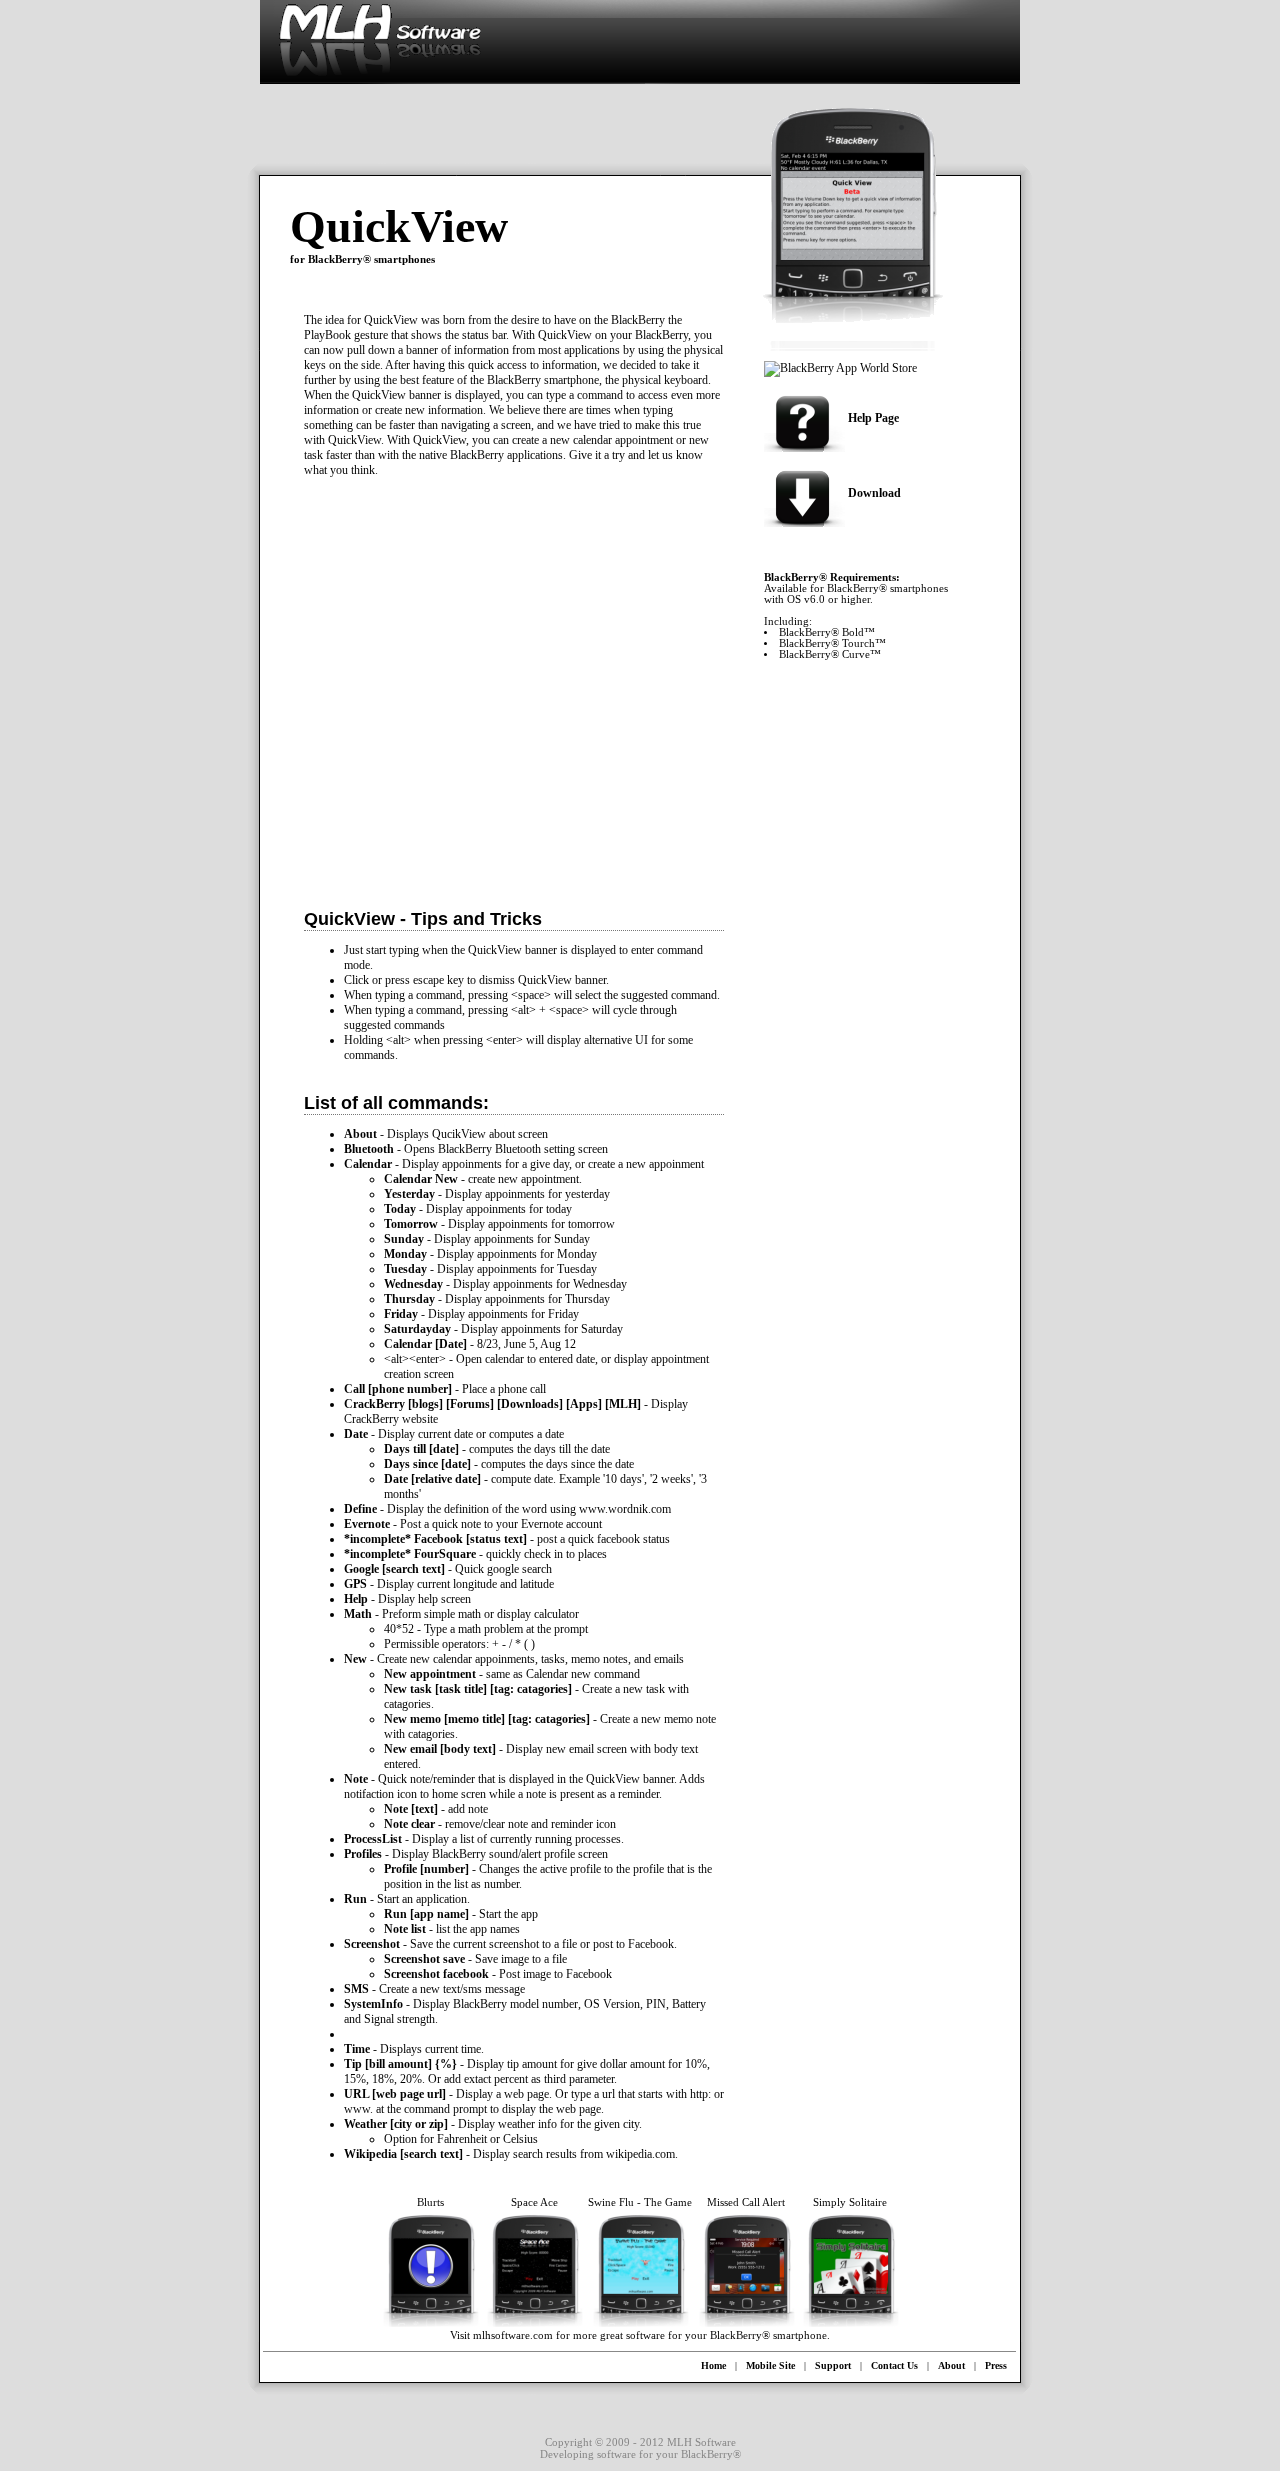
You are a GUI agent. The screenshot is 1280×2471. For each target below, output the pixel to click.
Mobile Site (770, 2365)
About (951, 2365)
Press (996, 2365)
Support (833, 2365)
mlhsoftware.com (513, 2335)
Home (713, 2365)
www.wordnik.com (625, 1509)
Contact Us (894, 2365)
